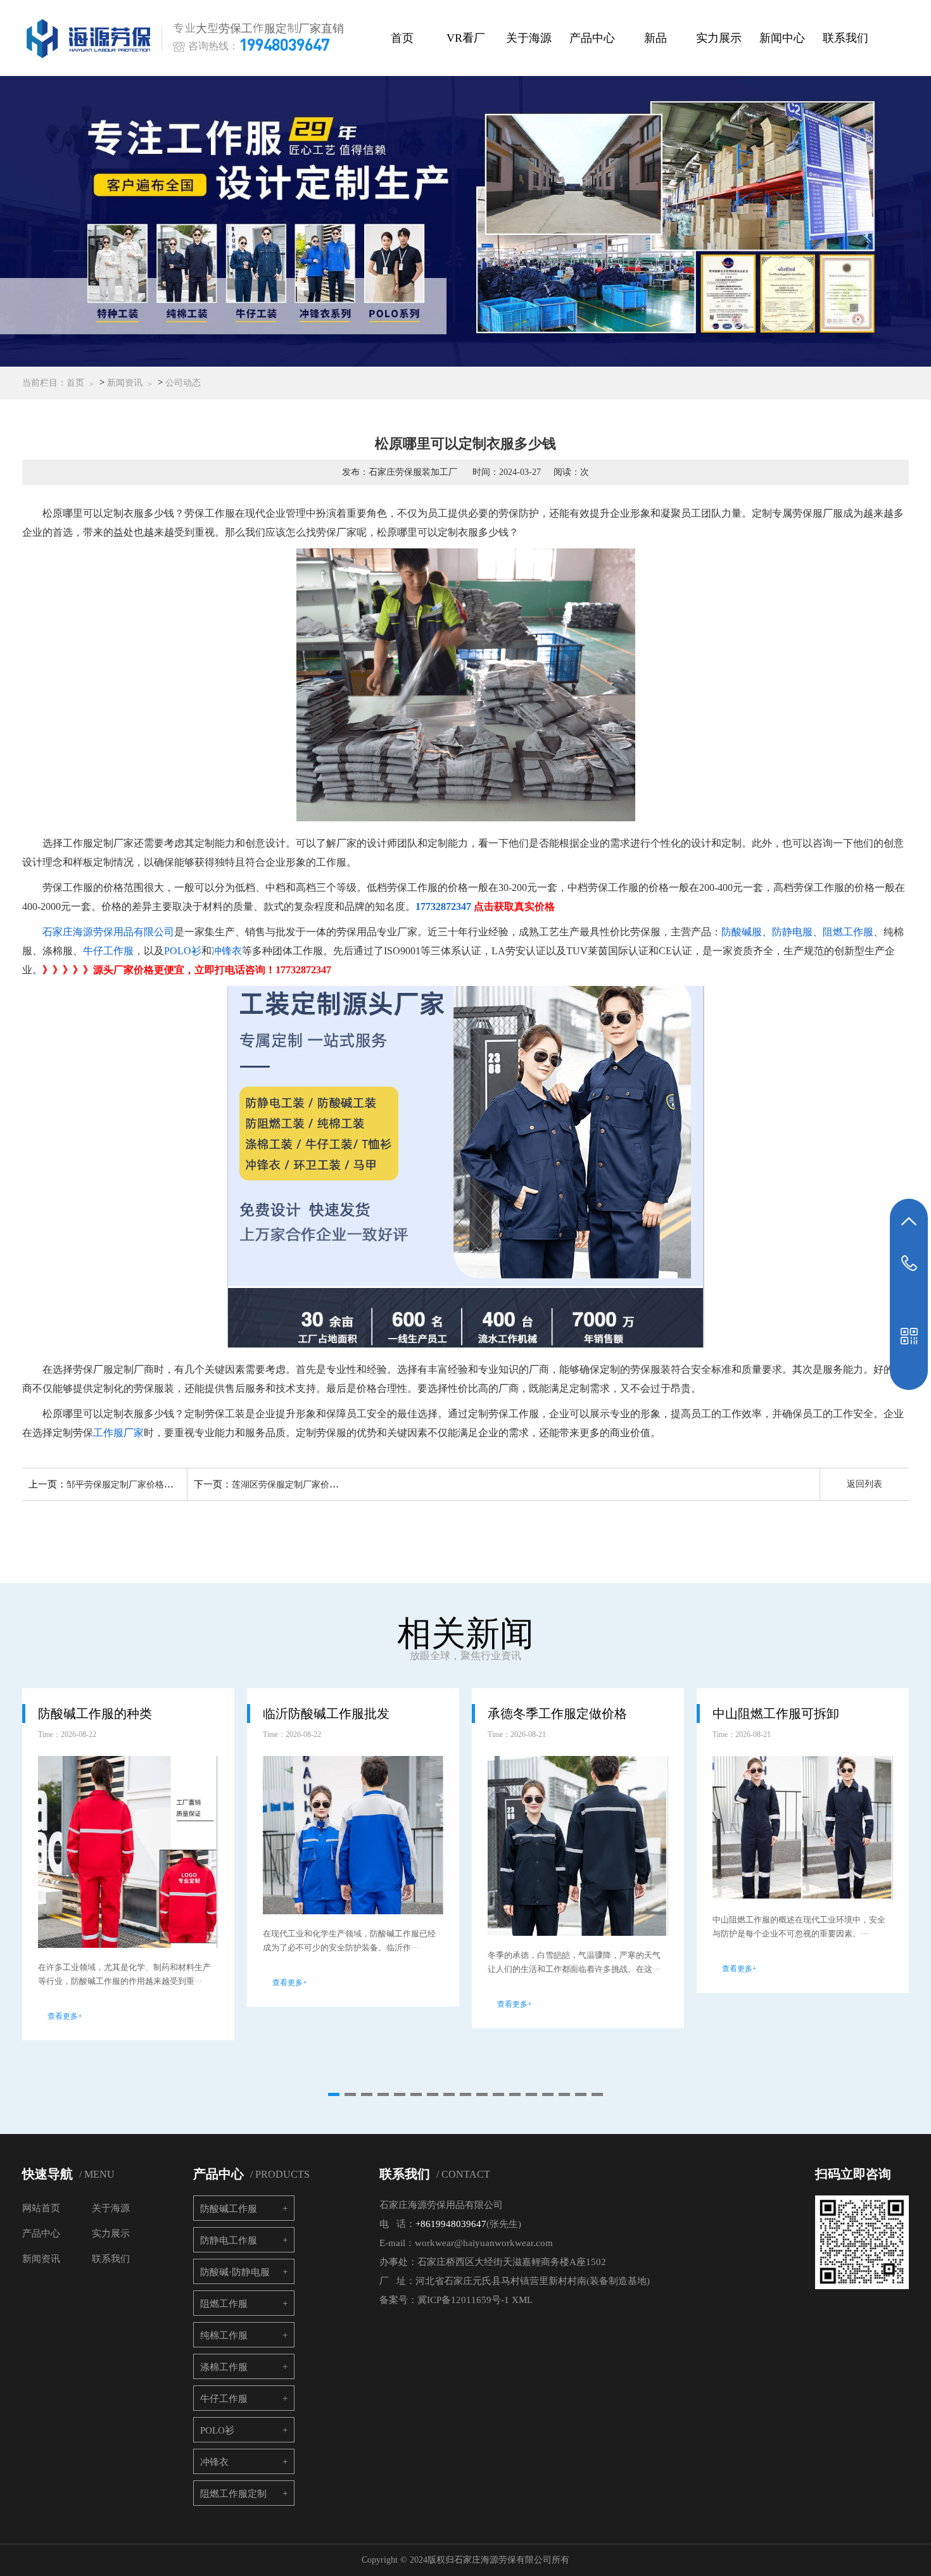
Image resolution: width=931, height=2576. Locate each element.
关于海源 (529, 38)
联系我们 (845, 38)
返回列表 (864, 1484)
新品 (655, 38)
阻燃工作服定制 (233, 2494)
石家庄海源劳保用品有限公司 (108, 932)
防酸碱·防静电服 (235, 2272)
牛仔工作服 (108, 951)
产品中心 (592, 38)
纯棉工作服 (224, 2335)
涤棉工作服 (224, 2367)
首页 (402, 38)
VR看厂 (466, 38)
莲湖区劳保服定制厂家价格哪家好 (298, 1485)
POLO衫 (183, 951)
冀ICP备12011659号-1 (463, 2300)
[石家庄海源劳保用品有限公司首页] (91, 38)
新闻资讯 (125, 383)
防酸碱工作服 (229, 2209)
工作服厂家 (118, 1433)
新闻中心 (782, 38)
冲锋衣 (227, 951)
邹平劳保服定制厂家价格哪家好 (129, 1485)
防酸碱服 (742, 932)
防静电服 (792, 932)
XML (522, 2300)
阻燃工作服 (848, 932)
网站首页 (41, 2208)
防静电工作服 (229, 2240)
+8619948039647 (451, 2224)
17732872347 (443, 906)
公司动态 (183, 383)
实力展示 (719, 38)
